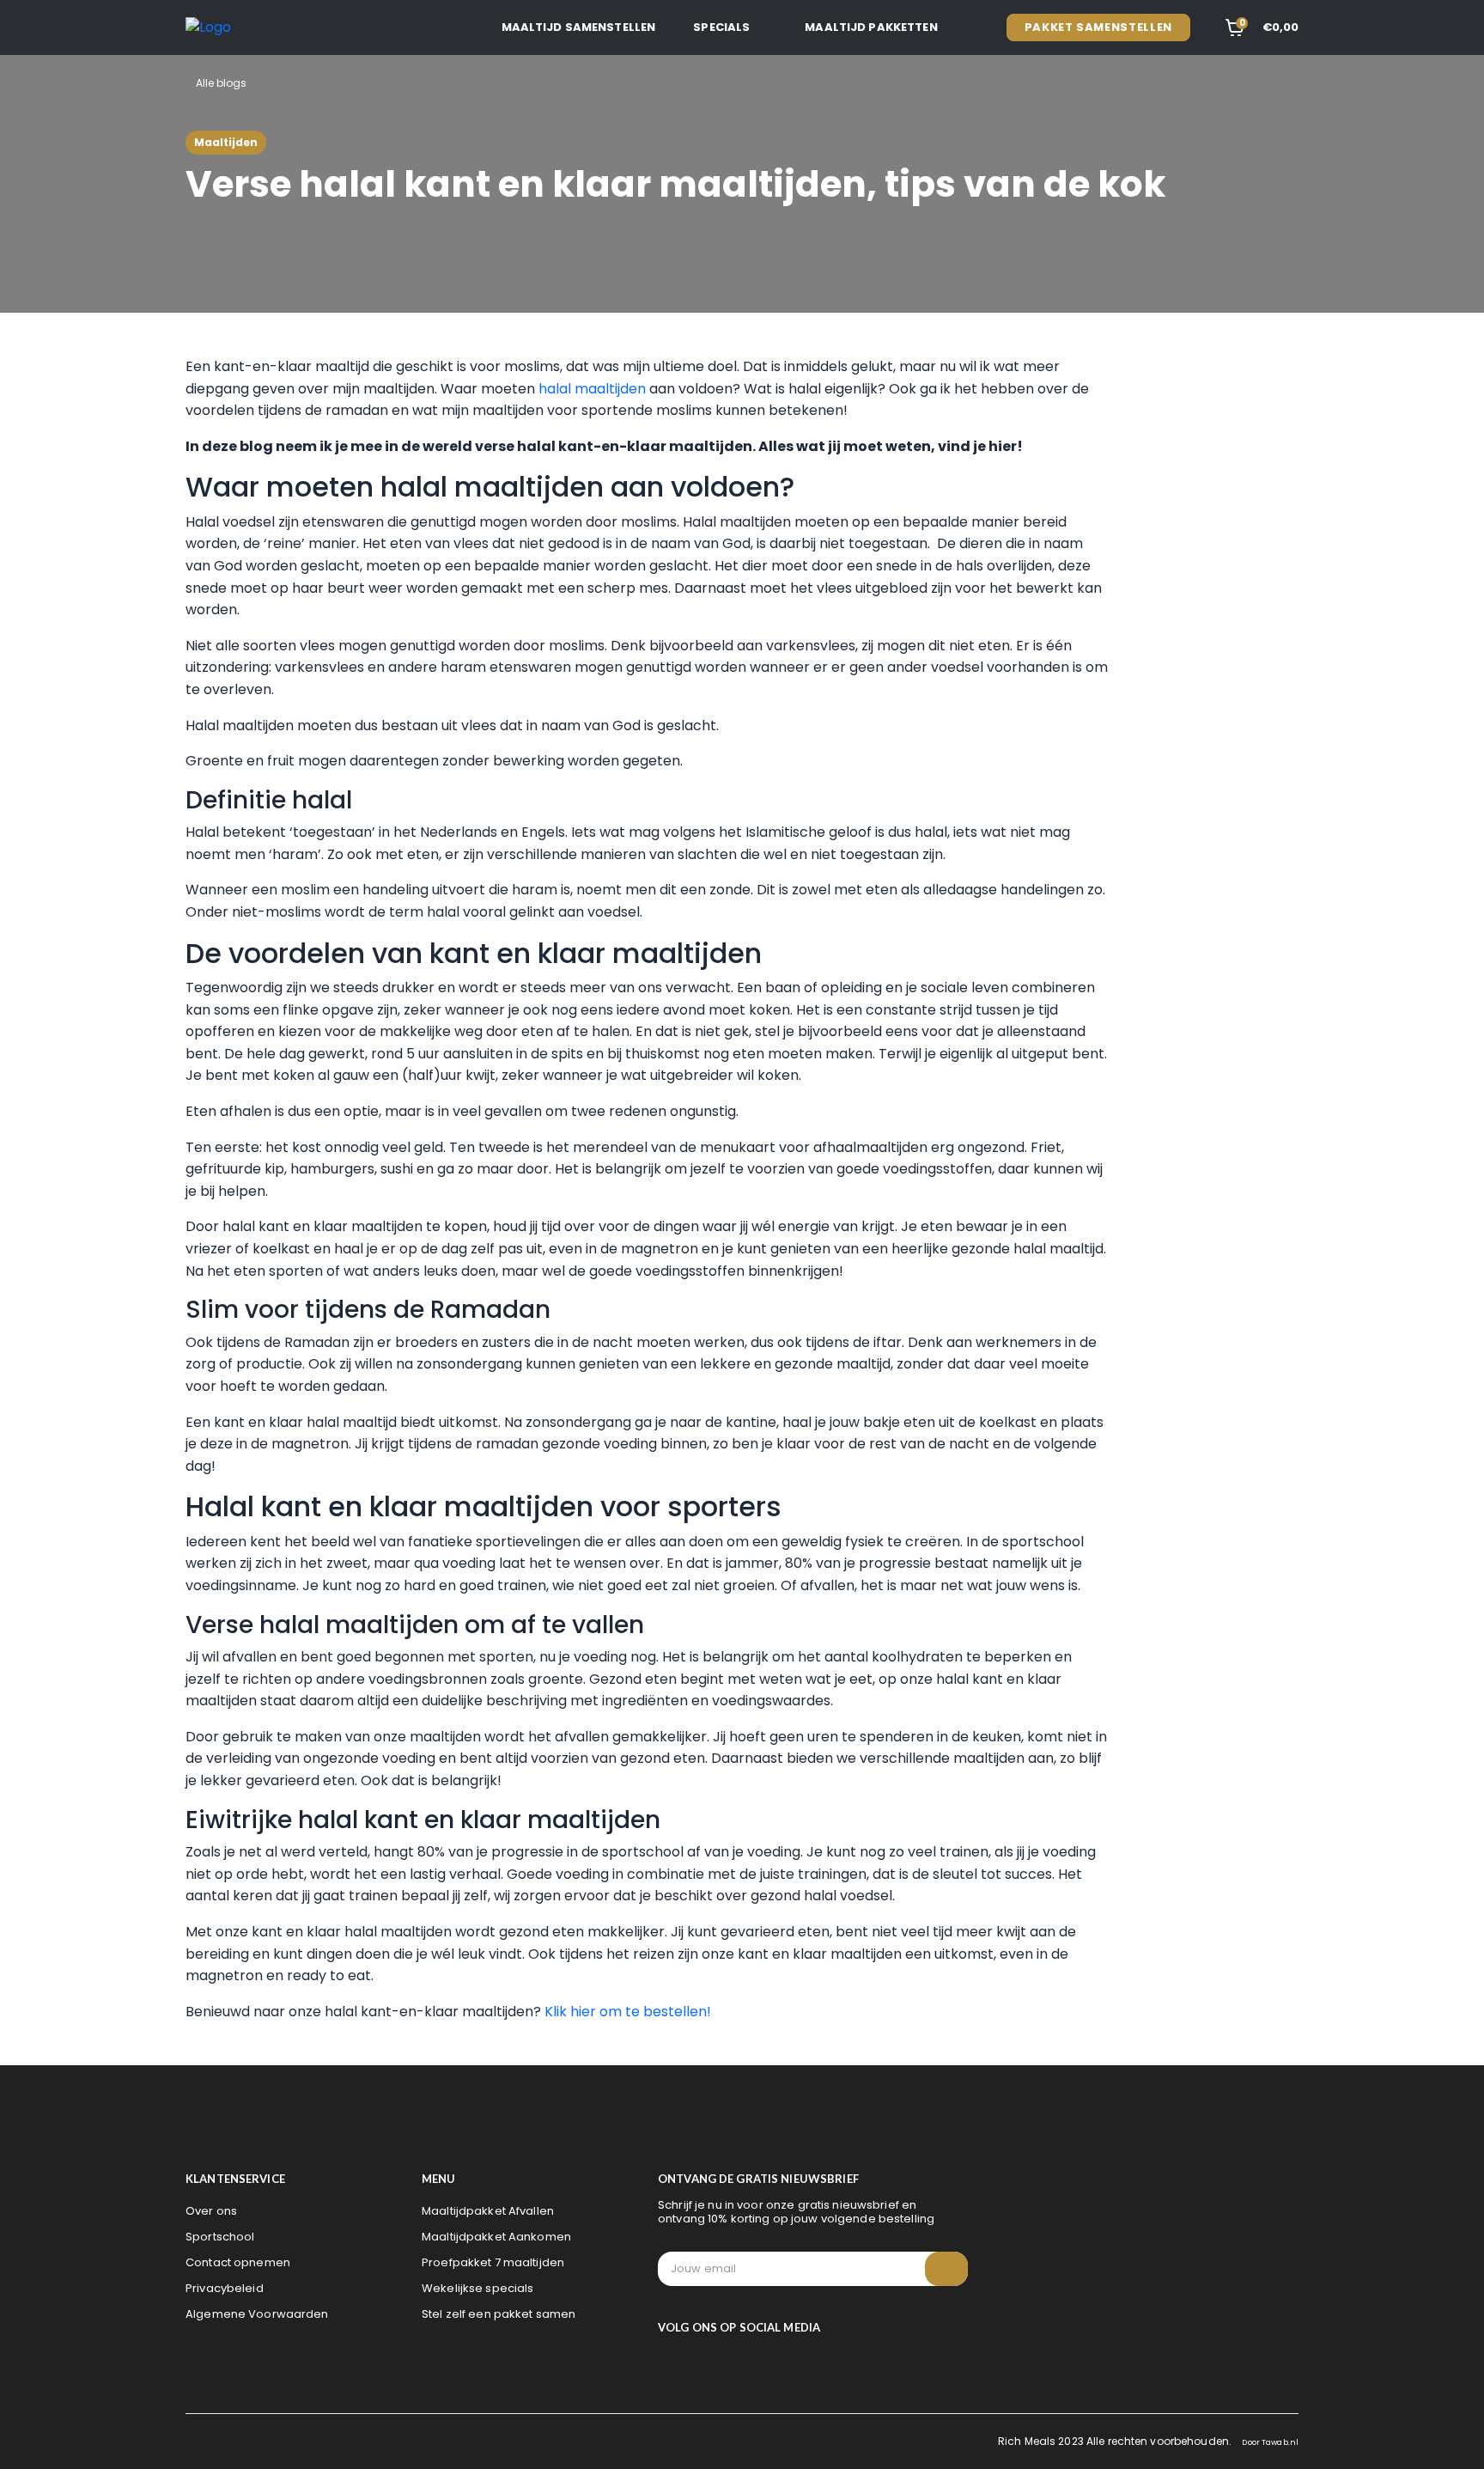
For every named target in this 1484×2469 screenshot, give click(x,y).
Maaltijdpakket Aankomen (496, 2237)
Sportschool (220, 2237)
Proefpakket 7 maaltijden (493, 2262)
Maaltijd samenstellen (579, 27)
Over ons (211, 2211)
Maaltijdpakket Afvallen (488, 2211)
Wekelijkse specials (477, 2288)
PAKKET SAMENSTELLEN (1098, 27)
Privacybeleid (225, 2288)
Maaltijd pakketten (871, 27)
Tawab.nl (1280, 2442)
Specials (721, 27)
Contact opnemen (238, 2262)
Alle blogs (220, 83)
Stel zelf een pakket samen (499, 2314)
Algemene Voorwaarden (257, 2314)
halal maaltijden (592, 389)
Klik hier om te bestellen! (628, 2012)
